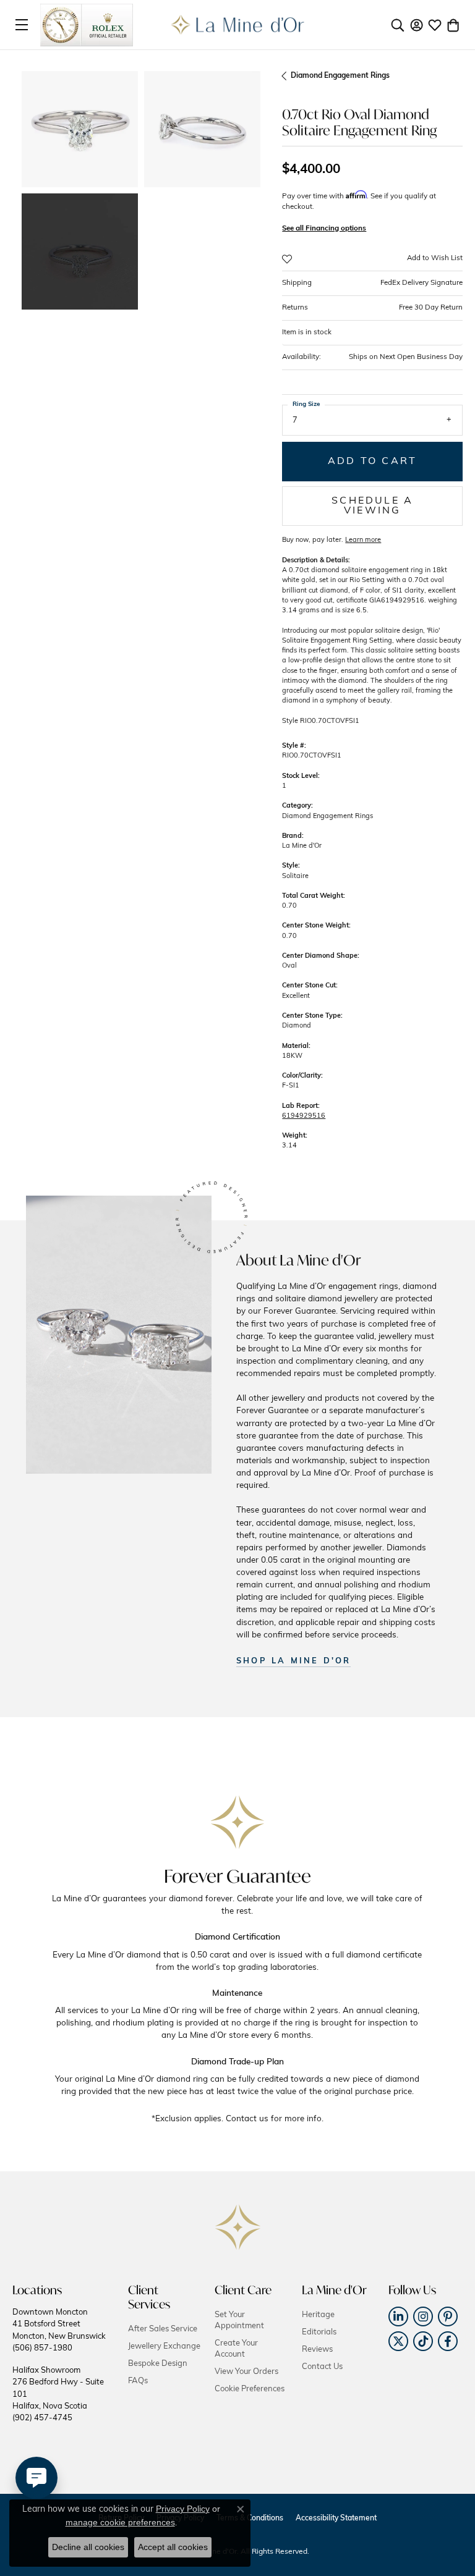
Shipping (372, 283)
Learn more (363, 540)
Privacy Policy (183, 2509)
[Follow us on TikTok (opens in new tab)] (423, 2341)
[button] (398, 25)
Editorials (319, 2332)
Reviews (317, 2350)
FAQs (138, 2381)
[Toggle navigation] (22, 25)
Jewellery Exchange (164, 2346)
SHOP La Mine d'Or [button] (293, 1661)
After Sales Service (163, 2329)
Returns (372, 308)
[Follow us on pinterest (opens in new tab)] (448, 2316)
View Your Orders (246, 2372)
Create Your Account (236, 2349)
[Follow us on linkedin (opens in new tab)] (398, 2316)
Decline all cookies (88, 2547)
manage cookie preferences (120, 2522)
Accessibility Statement (336, 2519)
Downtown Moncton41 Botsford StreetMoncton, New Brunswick (59, 2330)
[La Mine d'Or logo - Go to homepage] (238, 25)
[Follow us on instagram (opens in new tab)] (423, 2316)
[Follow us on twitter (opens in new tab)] (398, 2341)
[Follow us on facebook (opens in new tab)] (448, 2341)
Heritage (318, 2315)
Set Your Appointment (239, 2321)
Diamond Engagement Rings (340, 76)
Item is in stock (307, 332)
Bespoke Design (158, 2364)
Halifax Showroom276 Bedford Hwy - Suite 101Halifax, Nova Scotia (58, 2395)
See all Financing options (324, 229)
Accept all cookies (173, 2547)
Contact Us (322, 2367)
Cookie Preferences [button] (250, 2389)
